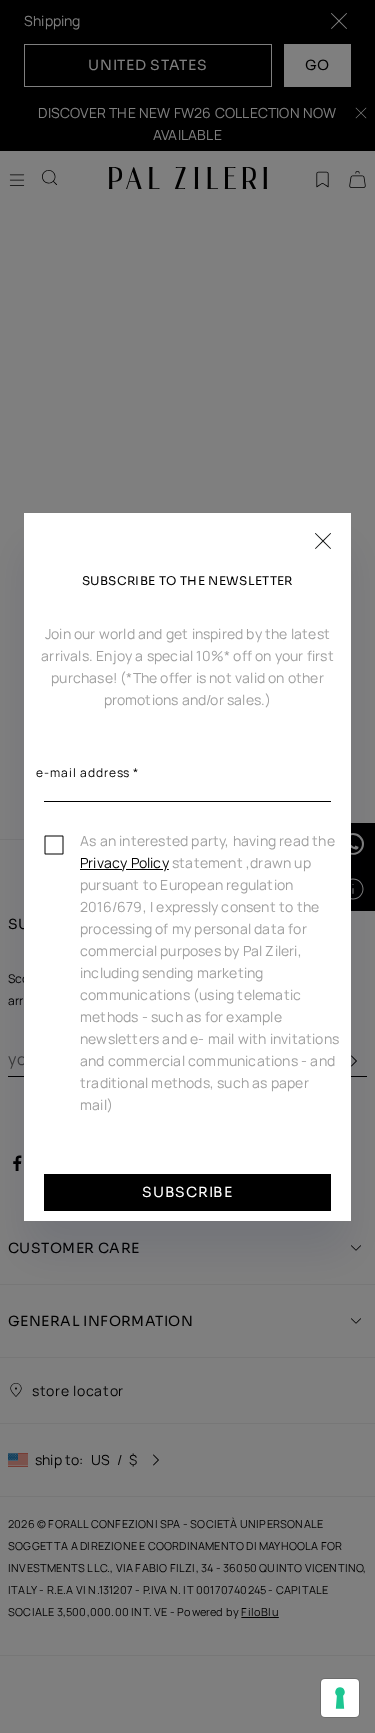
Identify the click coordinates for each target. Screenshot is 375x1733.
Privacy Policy (124, 862)
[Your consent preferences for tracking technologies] (340, 1698)
